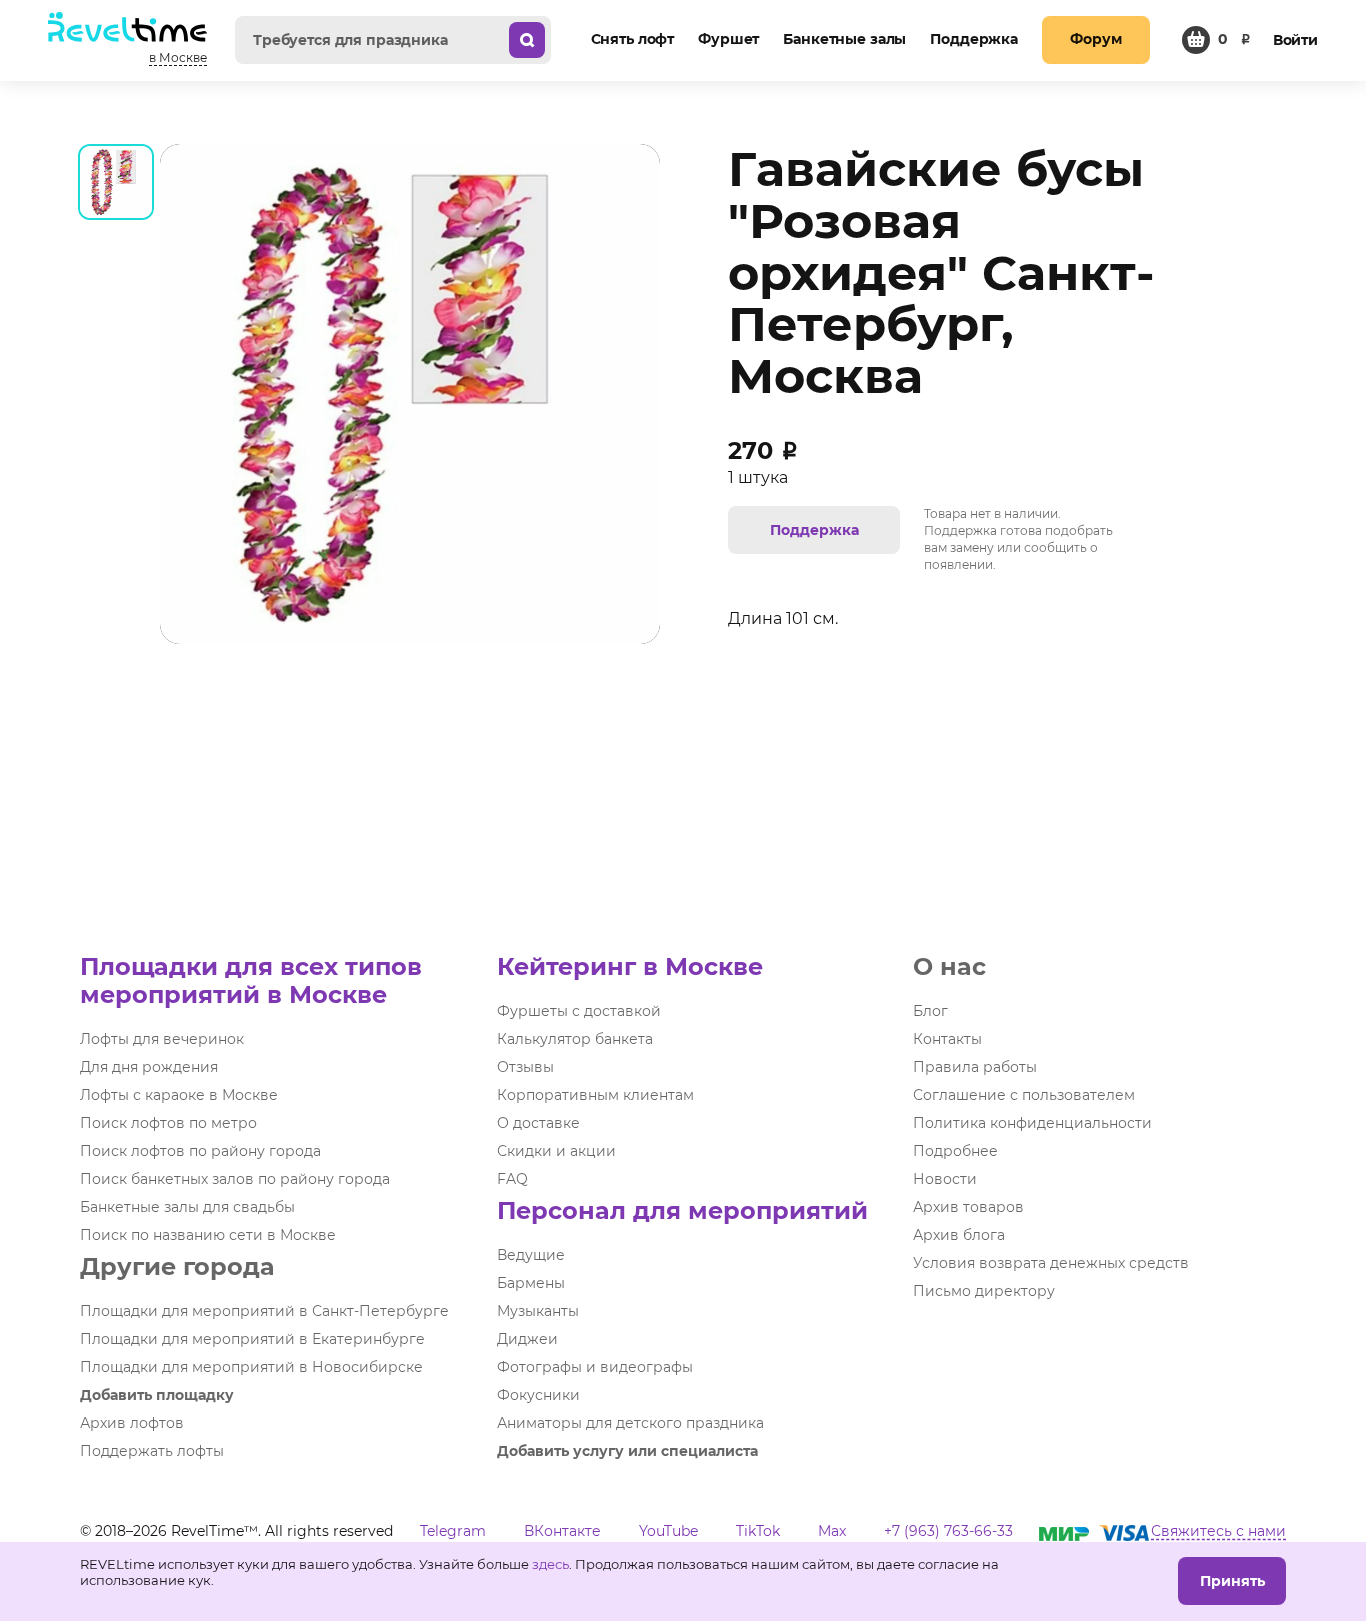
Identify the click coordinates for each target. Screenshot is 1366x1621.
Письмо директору (984, 1291)
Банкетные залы (844, 39)
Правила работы (975, 1067)
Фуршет (728, 39)
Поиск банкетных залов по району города (235, 1179)
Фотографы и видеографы (595, 1367)
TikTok (758, 1531)
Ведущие (531, 1255)
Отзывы (525, 1067)
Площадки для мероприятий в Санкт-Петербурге (264, 1311)
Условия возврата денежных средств (1051, 1263)
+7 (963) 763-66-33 (948, 1531)
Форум (1095, 39)
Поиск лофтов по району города (200, 1151)
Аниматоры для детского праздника (630, 1423)
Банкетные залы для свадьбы (187, 1207)
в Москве (178, 57)
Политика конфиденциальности (1032, 1123)
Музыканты (538, 1311)
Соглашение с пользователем (1024, 1095)
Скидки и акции (556, 1151)
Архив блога (959, 1235)
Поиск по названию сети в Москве (208, 1235)
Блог (930, 1011)
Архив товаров (968, 1207)
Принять (1232, 1581)
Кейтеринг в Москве (630, 966)
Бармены (531, 1283)
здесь (550, 1564)
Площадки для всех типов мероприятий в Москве (251, 980)
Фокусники (538, 1395)
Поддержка (974, 39)
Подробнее (955, 1151)
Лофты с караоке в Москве (179, 1095)
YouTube (668, 1531)
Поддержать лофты (152, 1451)
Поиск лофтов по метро (168, 1123)
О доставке (538, 1123)
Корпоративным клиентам (595, 1095)
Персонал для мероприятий (682, 1210)
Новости (945, 1179)
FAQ (512, 1179)
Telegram (453, 1531)
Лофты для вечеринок (162, 1039)
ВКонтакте (562, 1531)
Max (832, 1531)
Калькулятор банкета (575, 1039)
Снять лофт (633, 39)
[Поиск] (527, 40)
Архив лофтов (132, 1423)
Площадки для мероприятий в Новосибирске (251, 1367)
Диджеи (527, 1339)
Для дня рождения (149, 1067)
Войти (1295, 40)
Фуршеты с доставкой (579, 1011)
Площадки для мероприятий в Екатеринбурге (252, 1339)
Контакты (947, 1039)
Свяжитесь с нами (1218, 1531)
